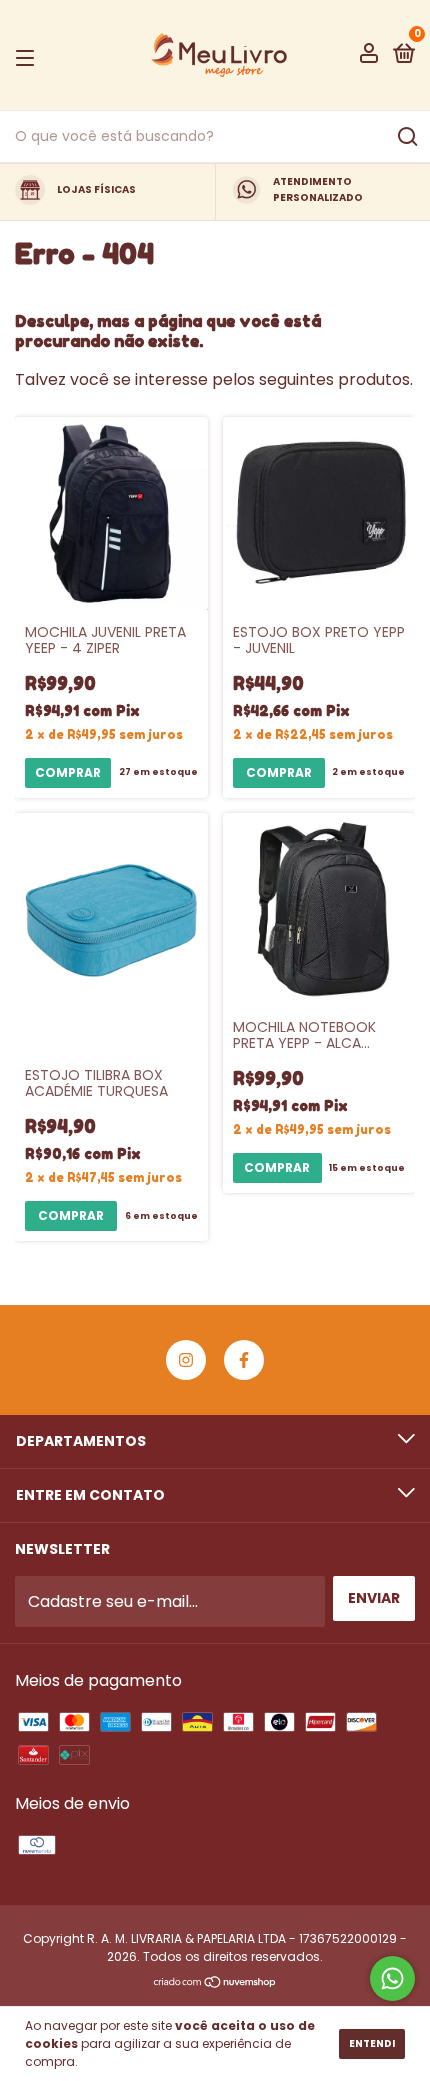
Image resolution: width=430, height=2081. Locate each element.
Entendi (372, 2043)
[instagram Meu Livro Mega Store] (186, 1360)
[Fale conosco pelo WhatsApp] (392, 1978)
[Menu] (28, 56)
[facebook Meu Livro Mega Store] (244, 1360)
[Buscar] (406, 137)
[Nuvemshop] (215, 1983)
